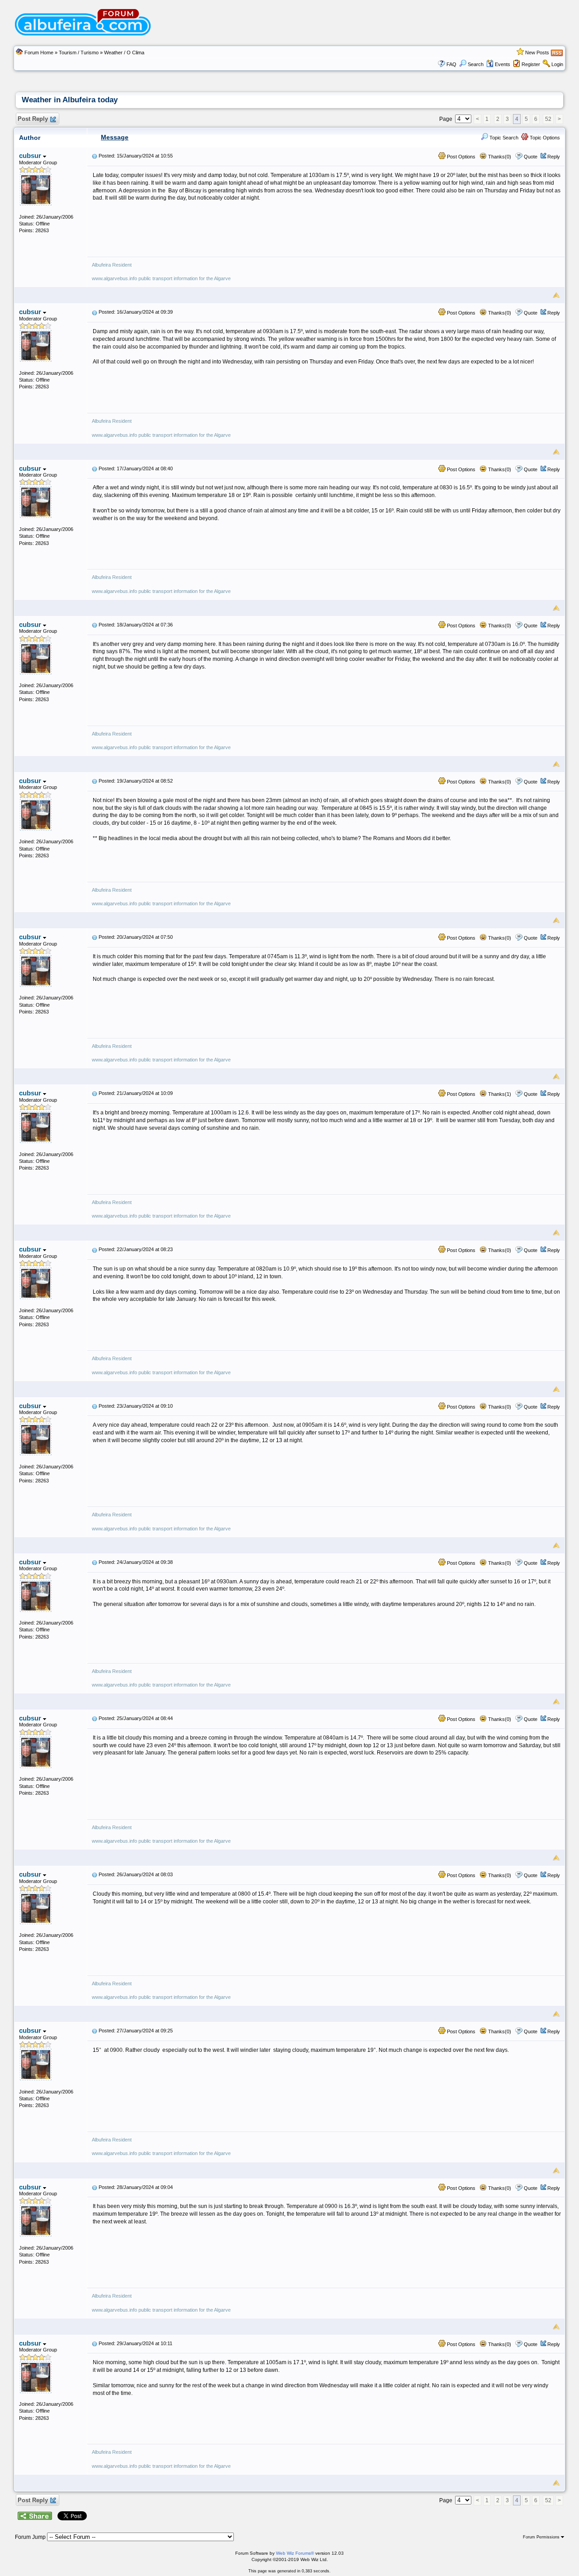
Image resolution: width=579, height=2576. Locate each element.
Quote (531, 157)
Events (503, 64)
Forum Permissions (542, 2537)
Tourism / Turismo (79, 53)
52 (548, 119)
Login (557, 64)
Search (476, 64)
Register (531, 64)
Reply (554, 157)
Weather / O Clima (124, 53)
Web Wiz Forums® (295, 2553)
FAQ (451, 64)
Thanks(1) (499, 1094)
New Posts (537, 53)
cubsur (31, 155)
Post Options (460, 157)
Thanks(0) (499, 157)
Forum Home (39, 53)
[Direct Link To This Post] (95, 156)
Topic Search (503, 138)
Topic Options (544, 138)
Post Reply (33, 119)
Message (115, 137)
